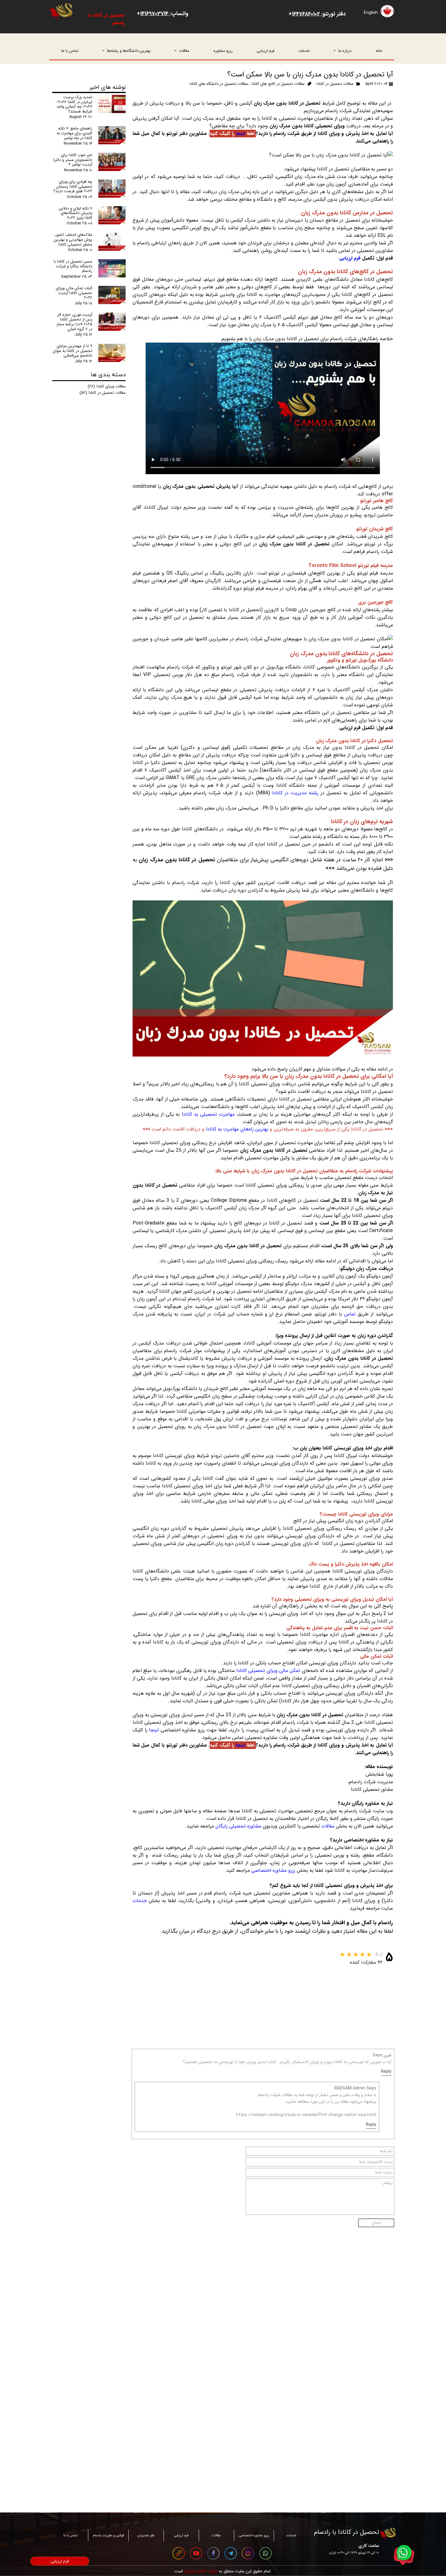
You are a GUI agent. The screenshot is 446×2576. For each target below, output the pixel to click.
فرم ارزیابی (265, 51)
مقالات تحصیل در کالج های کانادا (278, 84)
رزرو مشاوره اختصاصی (273, 1870)
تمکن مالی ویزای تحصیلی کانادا (268, 1671)
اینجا (240, 134)
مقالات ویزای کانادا (107, 386)
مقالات (184, 51)
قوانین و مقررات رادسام (108, 2536)
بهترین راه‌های (253, 1129)
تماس (349, 1314)
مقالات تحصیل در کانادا (335, 84)
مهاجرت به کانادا (222, 1129)
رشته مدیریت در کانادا (295, 793)
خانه (379, 51)
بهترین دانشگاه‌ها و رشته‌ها (129, 51)
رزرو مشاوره (223, 51)
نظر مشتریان (146, 2536)
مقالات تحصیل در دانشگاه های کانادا (219, 84)
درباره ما (345, 51)
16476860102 (307, 14)
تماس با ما (70, 51)
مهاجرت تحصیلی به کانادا (208, 1114)
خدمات (304, 51)
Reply (386, 2072)
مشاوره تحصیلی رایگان (238, 1826)
